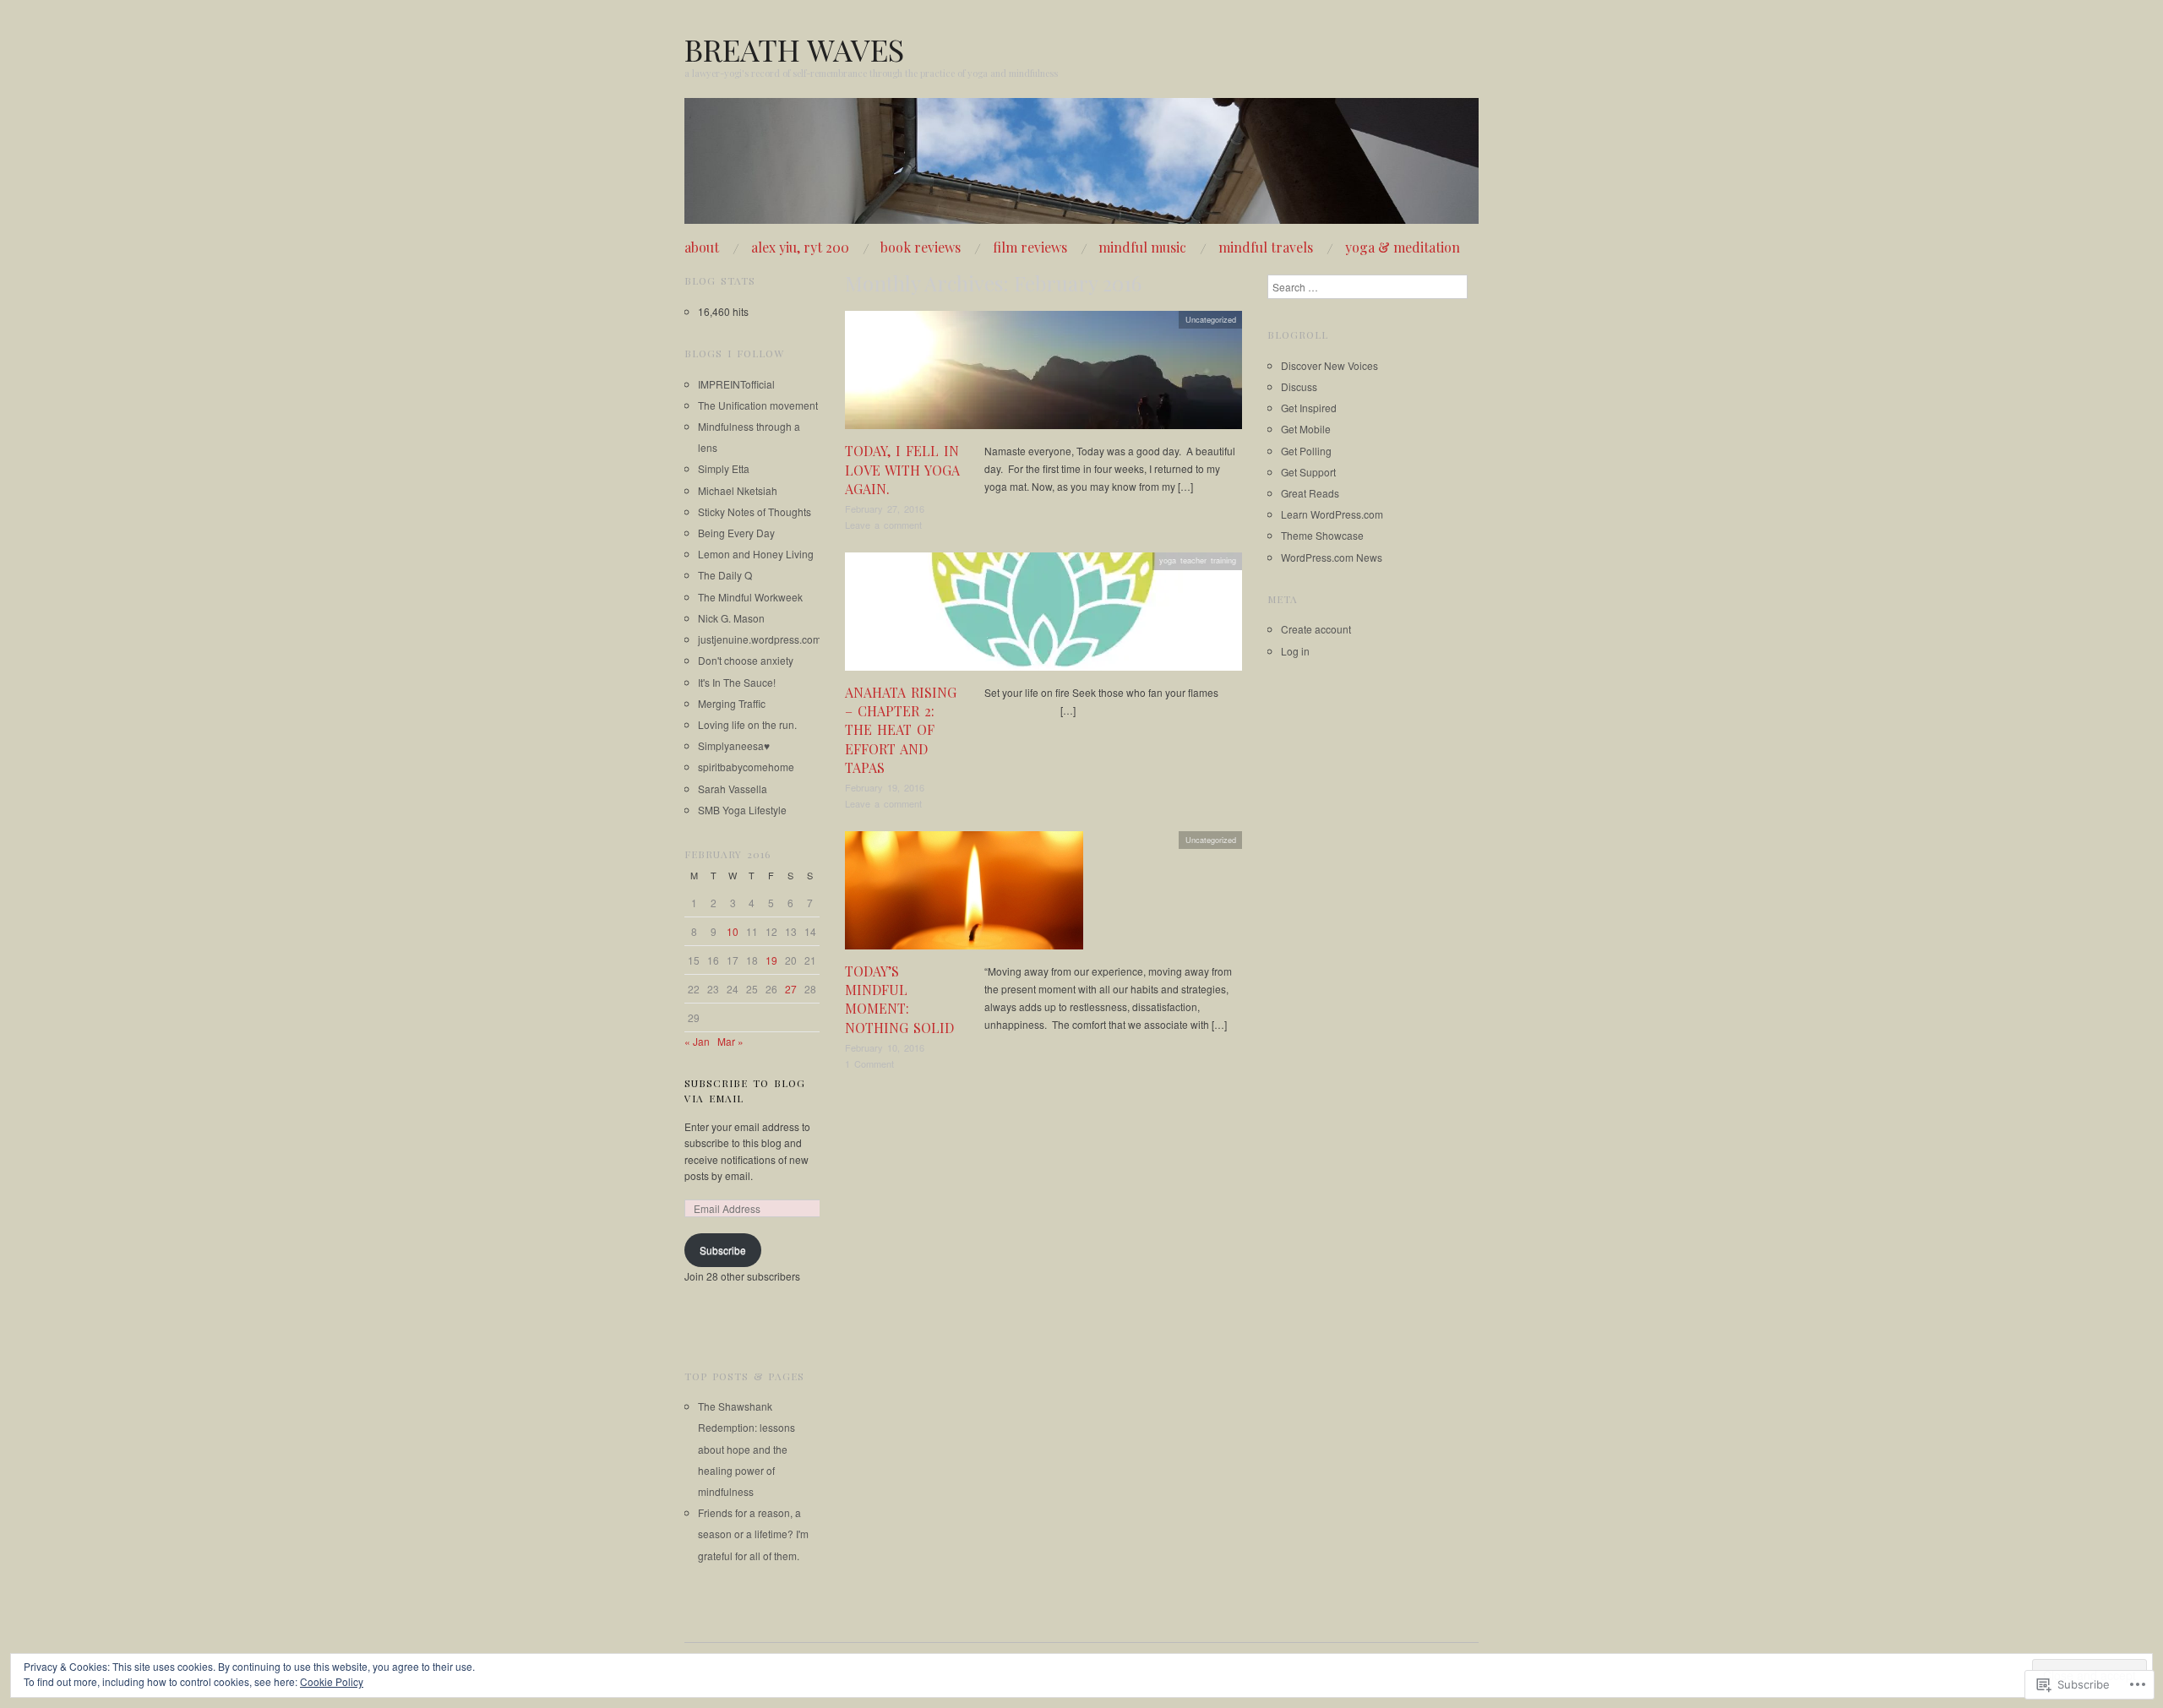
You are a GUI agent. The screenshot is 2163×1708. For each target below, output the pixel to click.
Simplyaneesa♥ (734, 745)
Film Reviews (1030, 247)
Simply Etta (724, 468)
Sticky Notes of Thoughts (755, 511)
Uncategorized (1211, 319)
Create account (1316, 629)
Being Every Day (736, 533)
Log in (1295, 651)
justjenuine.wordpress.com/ (761, 639)
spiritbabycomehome (746, 767)
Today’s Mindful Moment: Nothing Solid (899, 999)
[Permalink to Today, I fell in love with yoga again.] (1043, 375)
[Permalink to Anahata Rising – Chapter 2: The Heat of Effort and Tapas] (1043, 615)
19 (771, 960)
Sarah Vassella (733, 789)
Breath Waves (794, 49)
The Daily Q (725, 575)
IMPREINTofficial (736, 384)
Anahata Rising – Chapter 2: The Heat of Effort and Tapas (901, 730)
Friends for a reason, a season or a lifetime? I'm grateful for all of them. (753, 1534)
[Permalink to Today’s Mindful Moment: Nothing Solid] (964, 894)
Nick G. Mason (731, 618)
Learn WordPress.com (1332, 514)
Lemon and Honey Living (756, 554)
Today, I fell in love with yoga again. (902, 470)
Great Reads (1310, 493)
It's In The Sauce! (737, 682)
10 (733, 931)
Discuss (1299, 386)
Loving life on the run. (747, 724)
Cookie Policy (332, 1681)
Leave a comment (883, 525)
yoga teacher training (1198, 560)
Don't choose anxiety (746, 660)
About (702, 247)
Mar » (730, 1041)
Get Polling (1306, 451)
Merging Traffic (732, 703)
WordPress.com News (1332, 557)
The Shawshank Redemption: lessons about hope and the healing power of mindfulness (746, 1449)
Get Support (1308, 472)
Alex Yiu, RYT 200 (800, 247)
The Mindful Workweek (750, 597)
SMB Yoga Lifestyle (742, 810)
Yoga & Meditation (1403, 247)
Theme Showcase (1322, 535)
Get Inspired (1309, 408)
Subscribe (723, 1250)
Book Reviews (921, 247)
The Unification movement (758, 405)
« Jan (697, 1041)
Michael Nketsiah (738, 490)
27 (791, 989)
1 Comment (869, 1063)
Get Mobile (1306, 429)
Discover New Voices (1329, 365)
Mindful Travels (1266, 247)
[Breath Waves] (1081, 168)
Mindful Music (1142, 247)
